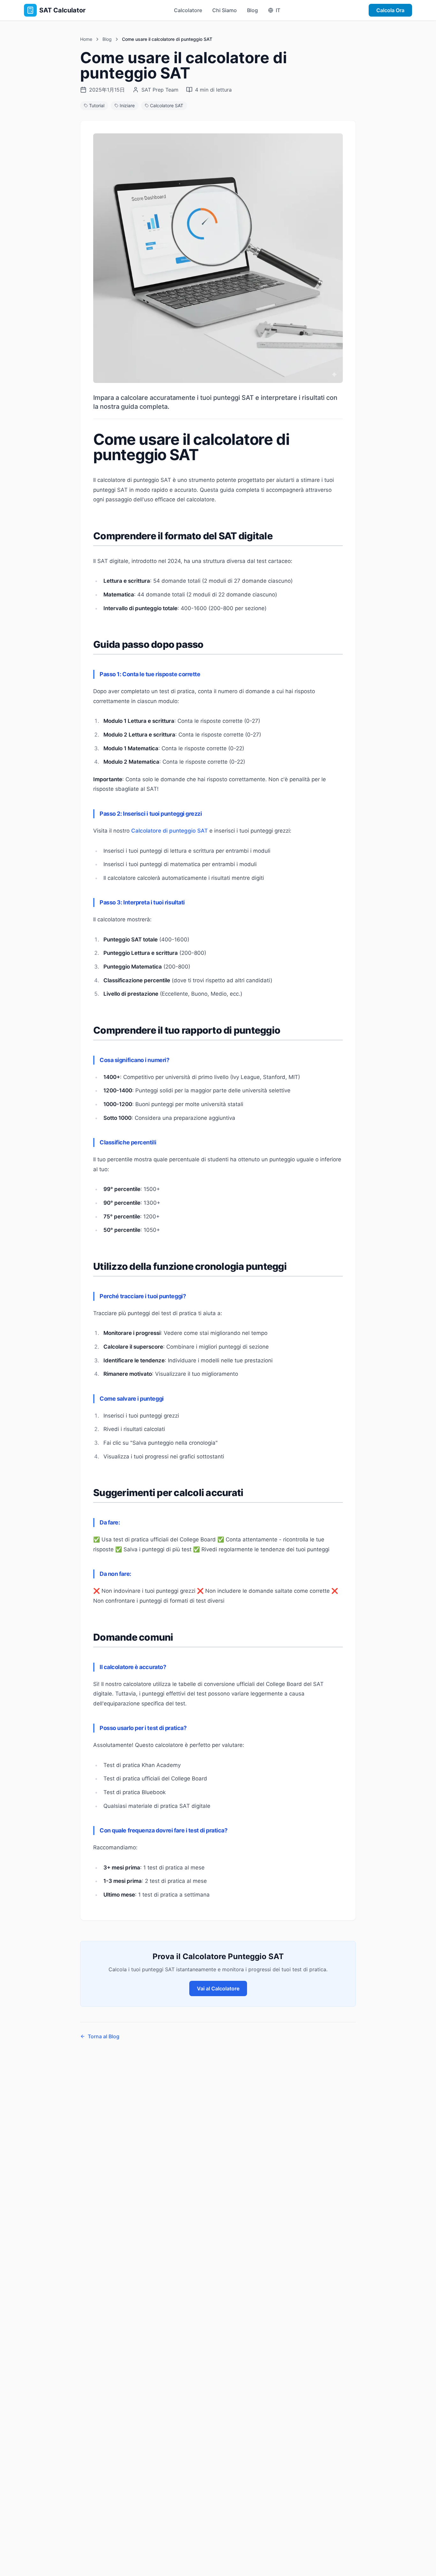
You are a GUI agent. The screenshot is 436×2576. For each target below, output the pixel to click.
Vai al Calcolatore (218, 1988)
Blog (252, 10)
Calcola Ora (390, 10)
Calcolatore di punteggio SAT (169, 831)
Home (86, 39)
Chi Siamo (225, 10)
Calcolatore (188, 10)
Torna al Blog (104, 2036)
